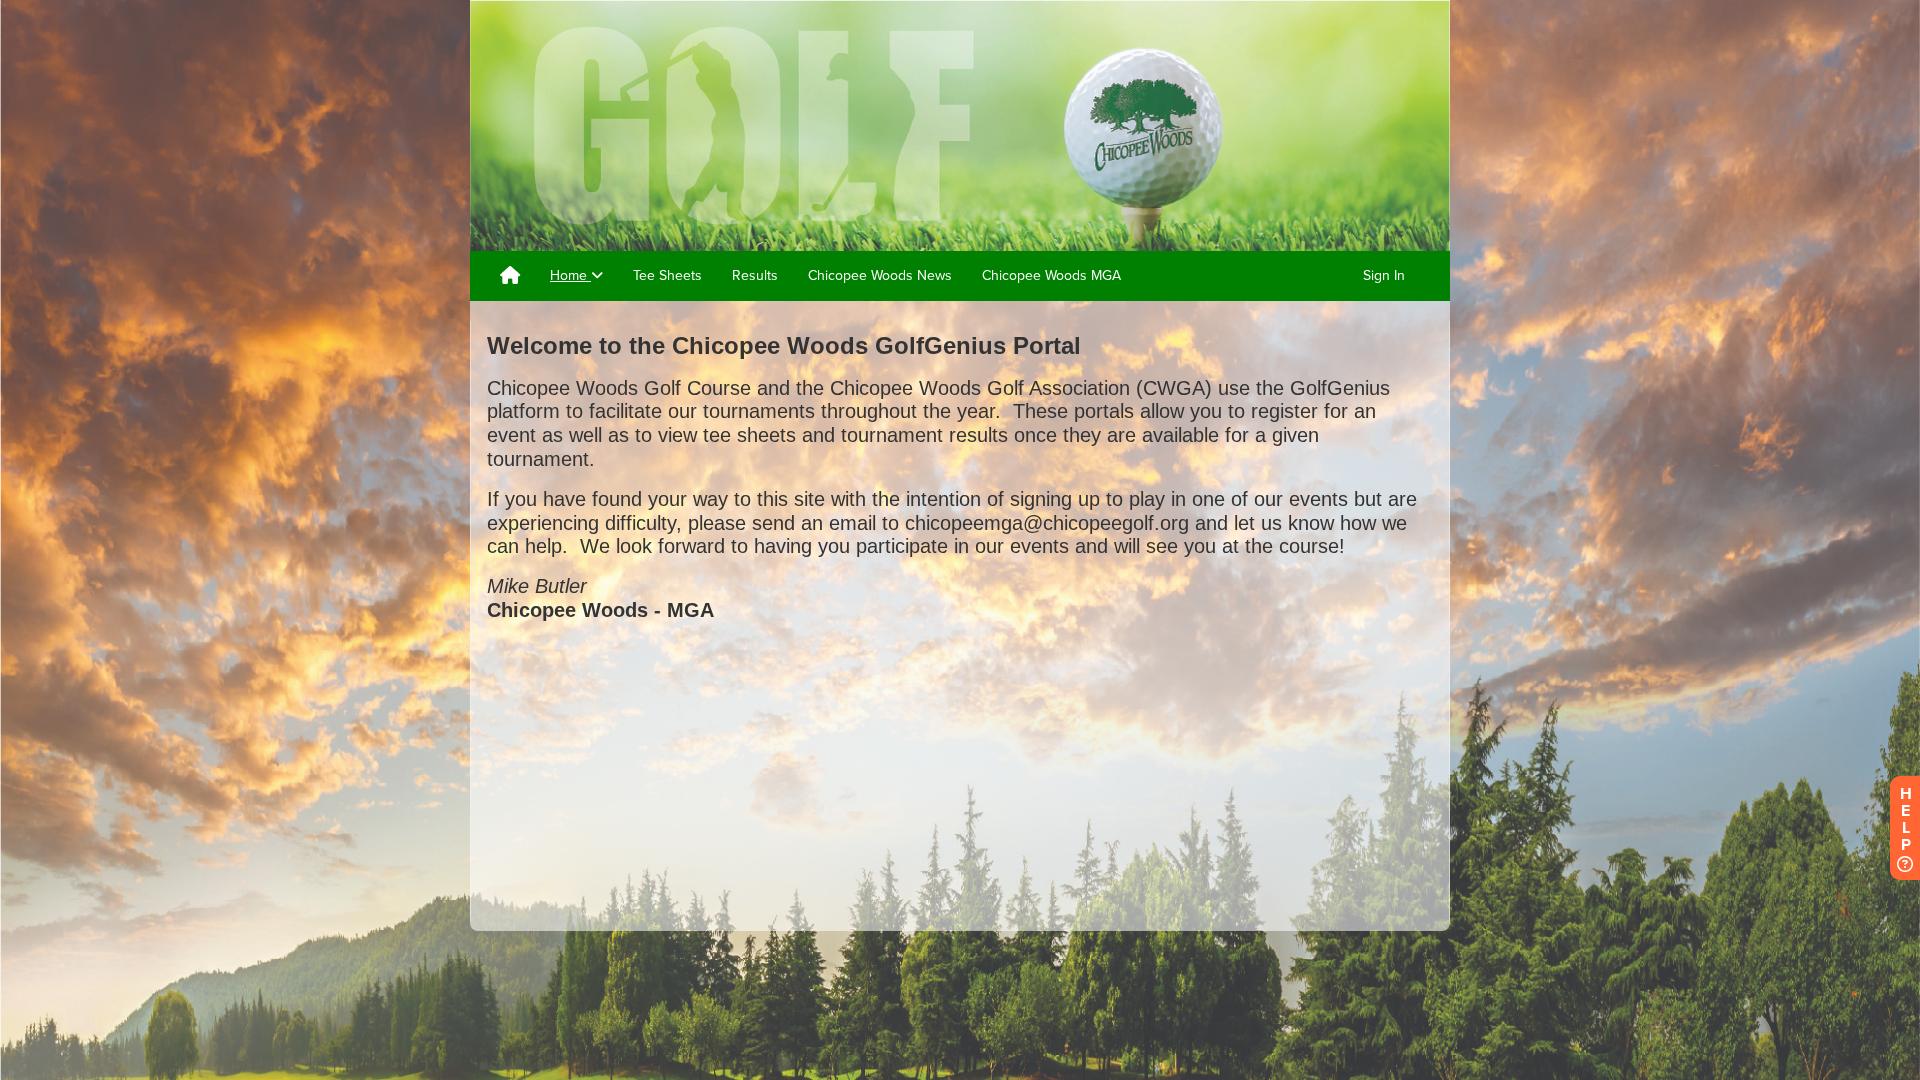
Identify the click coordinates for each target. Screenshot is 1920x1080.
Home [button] (570, 275)
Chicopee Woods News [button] (880, 275)
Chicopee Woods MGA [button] (1051, 275)
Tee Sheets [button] (667, 275)
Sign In (1384, 275)
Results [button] (755, 275)
